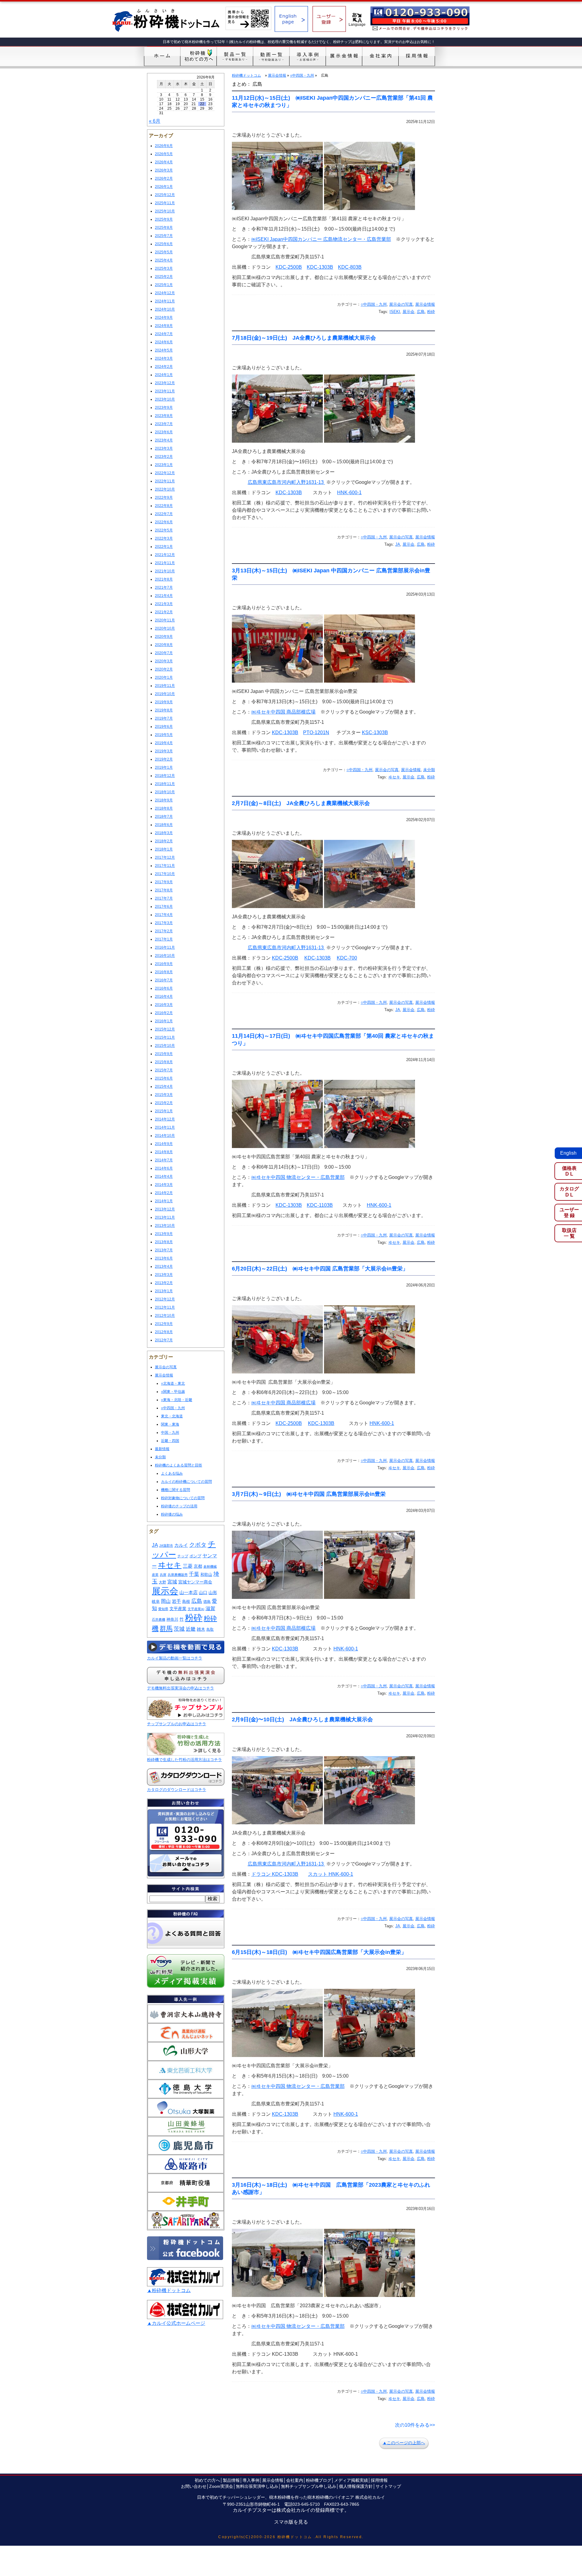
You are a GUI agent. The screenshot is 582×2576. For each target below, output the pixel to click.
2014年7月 (164, 1160)
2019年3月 (164, 751)
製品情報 (231, 2480)
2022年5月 (164, 530)
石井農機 (159, 1619)
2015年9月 (164, 1054)
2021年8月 (164, 579)
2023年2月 (164, 457)
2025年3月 (164, 268)
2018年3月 (164, 833)
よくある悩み (172, 1473)
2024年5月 (164, 350)
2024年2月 (164, 367)
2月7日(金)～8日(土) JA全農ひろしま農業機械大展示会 (301, 803)
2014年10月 (165, 1136)
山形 (213, 1593)
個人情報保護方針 (356, 2486)
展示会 (165, 1591)
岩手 (176, 1601)
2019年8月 (164, 710)
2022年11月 (165, 481)
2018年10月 (165, 792)
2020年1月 (164, 677)
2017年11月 (165, 866)
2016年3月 (164, 1005)
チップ (183, 1556)
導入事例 (251, 2480)
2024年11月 (165, 301)
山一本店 (189, 1592)
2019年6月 (164, 727)
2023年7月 (164, 424)
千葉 (194, 1574)
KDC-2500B (289, 267)
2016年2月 (164, 1013)
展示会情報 (164, 1375)
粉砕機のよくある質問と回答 (179, 1465)
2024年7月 (164, 334)
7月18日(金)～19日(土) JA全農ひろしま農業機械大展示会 (304, 338)
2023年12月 (165, 383)
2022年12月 (165, 473)
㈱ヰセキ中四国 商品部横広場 (283, 712)
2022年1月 (164, 547)
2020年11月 (165, 620)
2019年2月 (164, 759)
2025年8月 (164, 228)
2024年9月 (164, 318)
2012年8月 (164, 1332)
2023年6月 (164, 432)
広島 (197, 1601)
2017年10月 (165, 874)
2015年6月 (164, 1078)
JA (155, 1545)
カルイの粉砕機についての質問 (186, 1482)
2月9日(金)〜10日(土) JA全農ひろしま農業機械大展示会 (302, 1719)
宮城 (172, 1582)
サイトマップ (388, 2486)
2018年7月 (164, 817)
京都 (198, 1566)
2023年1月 (164, 465)
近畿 (191, 1629)
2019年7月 (164, 718)
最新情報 (162, 1449)
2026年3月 (164, 170)
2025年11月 (165, 203)
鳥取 (210, 1629)
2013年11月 (165, 1217)
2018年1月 (164, 849)
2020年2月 (164, 669)
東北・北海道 (172, 1416)
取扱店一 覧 (569, 1233)
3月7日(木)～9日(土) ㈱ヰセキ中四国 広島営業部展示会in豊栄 (309, 1494)
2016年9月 (164, 964)
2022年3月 (164, 538)
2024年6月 (164, 342)
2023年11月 (165, 391)
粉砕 (194, 1618)
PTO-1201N (316, 732)
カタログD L (569, 1192)
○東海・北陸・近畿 (177, 1400)
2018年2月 (164, 841)
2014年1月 (164, 1201)
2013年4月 (164, 1266)
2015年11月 (165, 1037)
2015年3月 (164, 1095)
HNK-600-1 (349, 493)
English (568, 1153)
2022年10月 (165, 489)
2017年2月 (164, 931)
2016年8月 (164, 972)
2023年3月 (164, 448)
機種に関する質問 (176, 1490)
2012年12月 (165, 1299)
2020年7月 (164, 653)
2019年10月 (165, 694)
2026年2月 (164, 178)
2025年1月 (164, 285)
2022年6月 (164, 522)
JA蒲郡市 (166, 1546)
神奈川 (172, 1619)
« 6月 (155, 121)
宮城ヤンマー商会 (195, 1582)
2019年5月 (164, 735)
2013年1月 (164, 1291)
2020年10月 (165, 628)
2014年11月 (165, 1127)
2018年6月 (164, 825)
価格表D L (569, 1171)
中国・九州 (170, 1433)
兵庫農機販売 (178, 1575)
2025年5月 (164, 252)
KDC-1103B (320, 1205)
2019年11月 (165, 686)
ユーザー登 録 (569, 1213)
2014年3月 (164, 1185)
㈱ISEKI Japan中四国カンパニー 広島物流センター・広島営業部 (321, 239)
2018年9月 (164, 800)
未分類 (160, 1457)
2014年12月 (165, 1119)
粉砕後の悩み (172, 1514)
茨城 (179, 1629)
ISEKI (395, 312)
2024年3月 (164, 358)
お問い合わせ (194, 2486)
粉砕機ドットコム (246, 75)
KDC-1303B (320, 267)
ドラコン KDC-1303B (275, 1874)
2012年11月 (165, 1307)
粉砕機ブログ (319, 2480)
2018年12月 (165, 776)
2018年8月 (164, 808)
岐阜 (156, 1601)
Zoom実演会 (221, 2486)
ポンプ (195, 1556)
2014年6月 (164, 1168)
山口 (203, 1593)
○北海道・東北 (173, 1383)
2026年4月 (164, 162)
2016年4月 (164, 997)
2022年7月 (164, 514)
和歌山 (206, 1575)
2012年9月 (164, 1324)
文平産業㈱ (196, 1609)
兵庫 (163, 1575)
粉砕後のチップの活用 (179, 1506)
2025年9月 (164, 219)
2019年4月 (164, 743)
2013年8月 (164, 1242)
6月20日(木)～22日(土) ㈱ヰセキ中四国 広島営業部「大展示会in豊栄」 (320, 1269)
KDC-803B (350, 267)
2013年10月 (165, 1226)
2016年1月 (164, 1021)
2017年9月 (164, 882)
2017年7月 (164, 898)
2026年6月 (164, 146)
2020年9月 (164, 637)
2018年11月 (165, 784)
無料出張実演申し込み (257, 2486)
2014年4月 (164, 1177)
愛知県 (163, 1609)
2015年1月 (164, 1111)
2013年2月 (164, 1283)
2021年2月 (164, 612)
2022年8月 (164, 506)
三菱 (188, 1566)
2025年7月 (164, 236)
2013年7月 (164, 1250)
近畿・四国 (170, 1441)
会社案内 (295, 2480)
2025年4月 (164, 260)
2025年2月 (164, 277)
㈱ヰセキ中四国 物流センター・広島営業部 (298, 1177)
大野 (162, 1582)
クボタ (198, 1545)
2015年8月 (164, 1062)
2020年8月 (164, 645)
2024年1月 (164, 375)
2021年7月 (164, 587)
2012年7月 (164, 1340)
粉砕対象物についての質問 (183, 1498)
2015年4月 (164, 1087)
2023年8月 (164, 416)
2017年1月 (164, 939)
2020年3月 (164, 661)
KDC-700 (347, 958)
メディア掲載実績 (351, 2480)
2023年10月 (165, 399)
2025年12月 (165, 195)
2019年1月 (164, 767)
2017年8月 (164, 890)
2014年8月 (164, 1152)
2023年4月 (164, 440)
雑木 (201, 1629)
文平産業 (178, 1609)
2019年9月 (164, 702)
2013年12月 (165, 1209)
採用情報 (379, 2480)
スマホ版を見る (291, 2522)
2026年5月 (164, 154)
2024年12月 (165, 293)
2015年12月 (165, 1029)
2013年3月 (164, 1275)
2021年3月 (164, 604)
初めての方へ (207, 2480)
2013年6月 (164, 1258)
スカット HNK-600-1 (331, 1874)
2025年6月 (164, 244)
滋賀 (210, 1608)
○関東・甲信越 (173, 1392)
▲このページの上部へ (404, 2443)
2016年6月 (164, 988)
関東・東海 (170, 1424)
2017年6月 (164, 907)
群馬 (166, 1628)
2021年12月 (165, 555)
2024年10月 (165, 309)
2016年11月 (165, 947)
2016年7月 (164, 980)
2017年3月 (164, 923)
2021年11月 (165, 563)
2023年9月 (164, 408)
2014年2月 (164, 1193)
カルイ (181, 1545)
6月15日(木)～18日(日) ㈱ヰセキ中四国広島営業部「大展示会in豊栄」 (319, 1952)
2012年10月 (165, 1316)
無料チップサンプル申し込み (309, 2486)
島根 (186, 1601)
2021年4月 (164, 596)
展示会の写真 (166, 1367)
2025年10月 (165, 211)
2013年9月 (164, 1234)
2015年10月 (165, 1046)
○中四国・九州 (173, 1408)
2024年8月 (164, 326)
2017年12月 (165, 857)
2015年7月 (164, 1070)
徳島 (207, 1602)
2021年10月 (165, 571)
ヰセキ (170, 1565)
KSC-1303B (375, 732)
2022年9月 (164, 498)
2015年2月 (164, 1103)
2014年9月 (164, 1144)
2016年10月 (165, 956)
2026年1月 (164, 187)
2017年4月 (164, 915)
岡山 (166, 1601)
